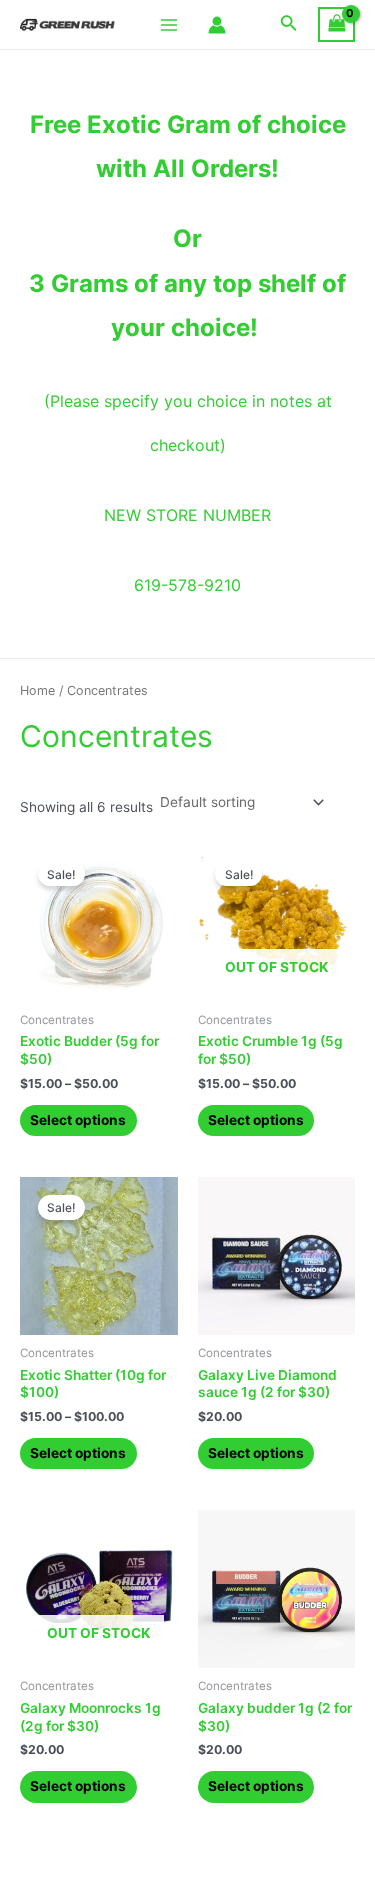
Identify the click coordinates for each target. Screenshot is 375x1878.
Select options (78, 1120)
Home (37, 690)
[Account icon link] (217, 25)
